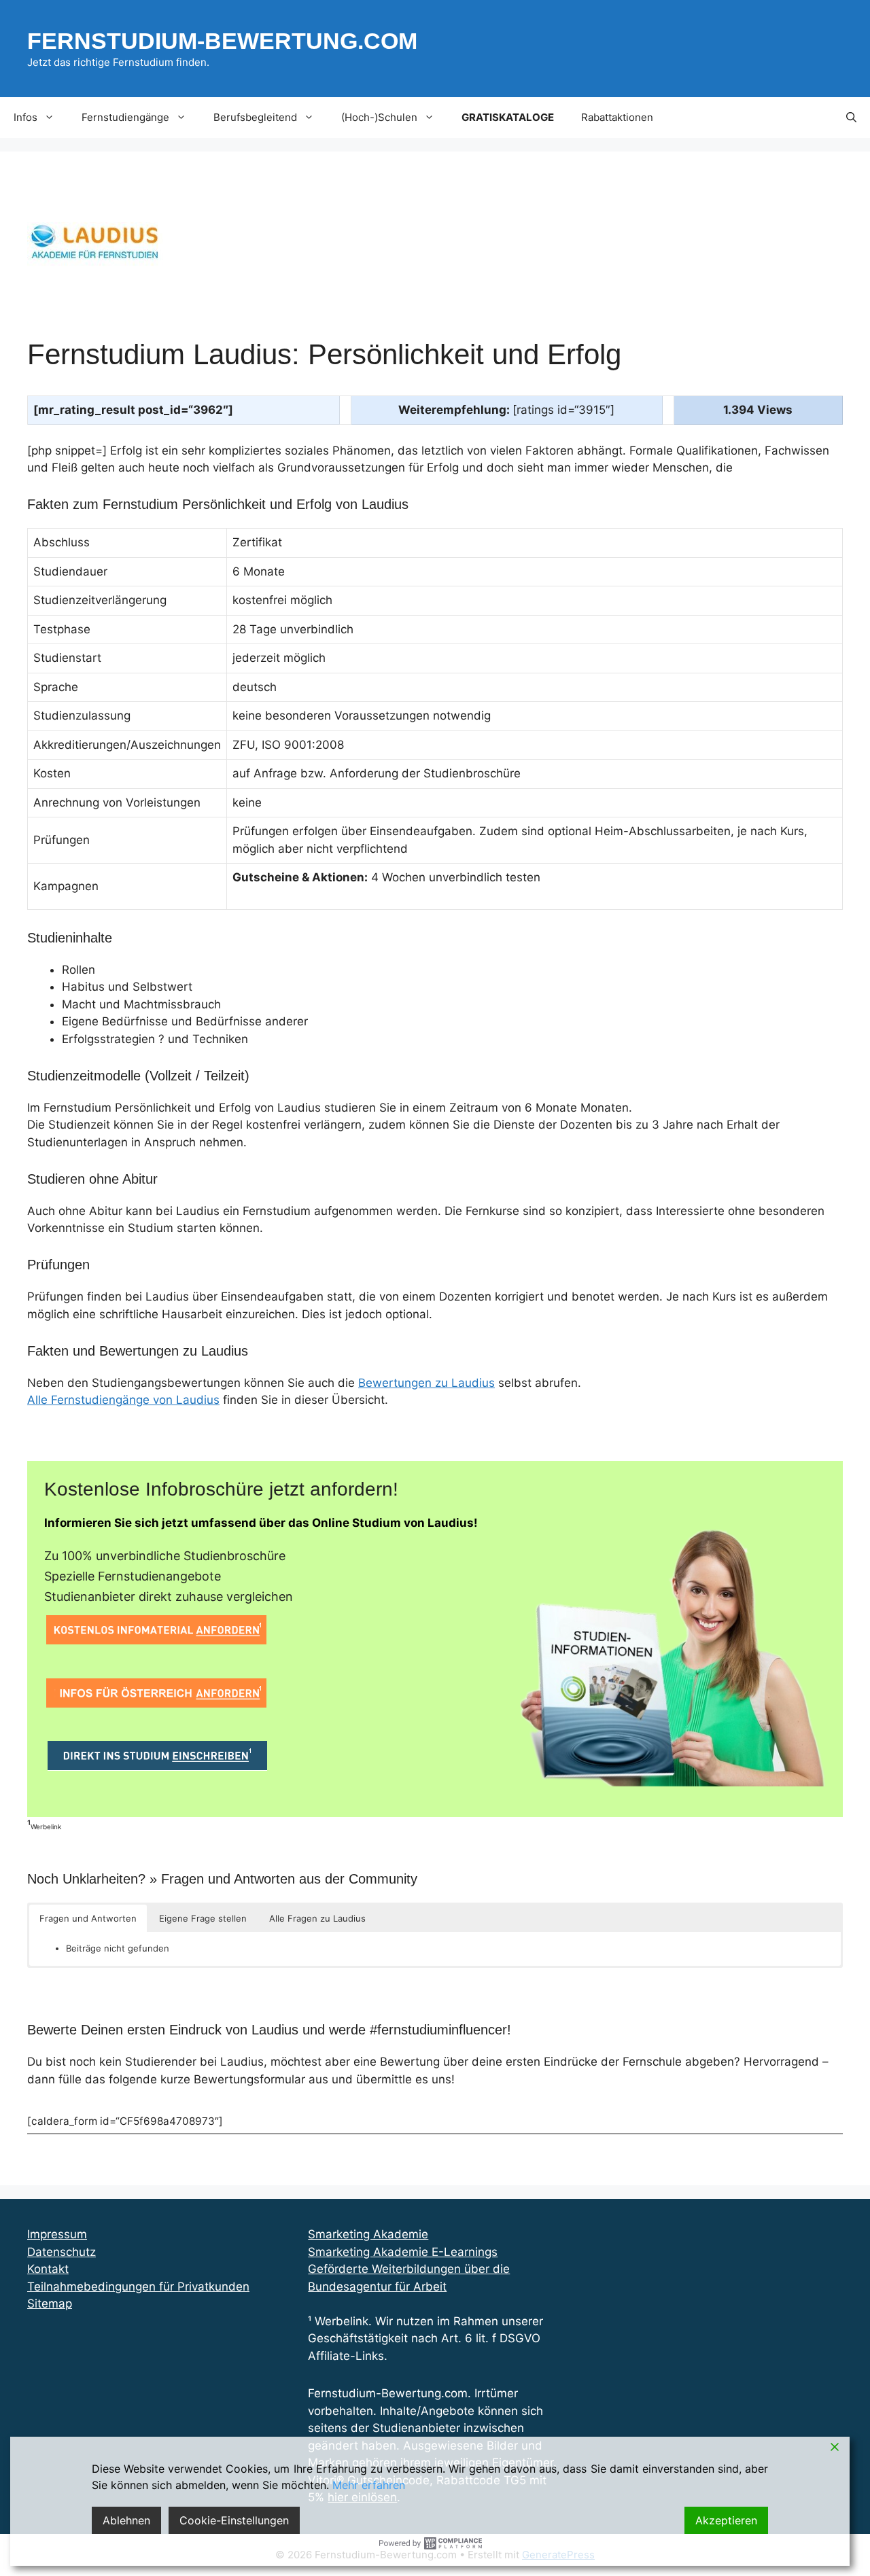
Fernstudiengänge (125, 117)
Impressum (57, 2234)
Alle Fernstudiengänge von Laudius (123, 1400)
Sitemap (50, 2304)
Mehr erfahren (369, 2485)
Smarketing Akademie (368, 2234)
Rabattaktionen (617, 117)
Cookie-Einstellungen (234, 2520)
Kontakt (48, 2269)
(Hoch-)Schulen (379, 117)
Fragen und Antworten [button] (88, 1918)
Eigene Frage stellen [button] (203, 1918)
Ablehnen (126, 2520)
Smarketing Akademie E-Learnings (403, 2252)
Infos (25, 117)
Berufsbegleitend (255, 117)
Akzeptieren (726, 2520)
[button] (851, 118)
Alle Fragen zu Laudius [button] (317, 1918)
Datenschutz (62, 2252)
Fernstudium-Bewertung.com (222, 41)
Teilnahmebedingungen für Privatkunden (138, 2287)
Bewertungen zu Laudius (427, 1383)
